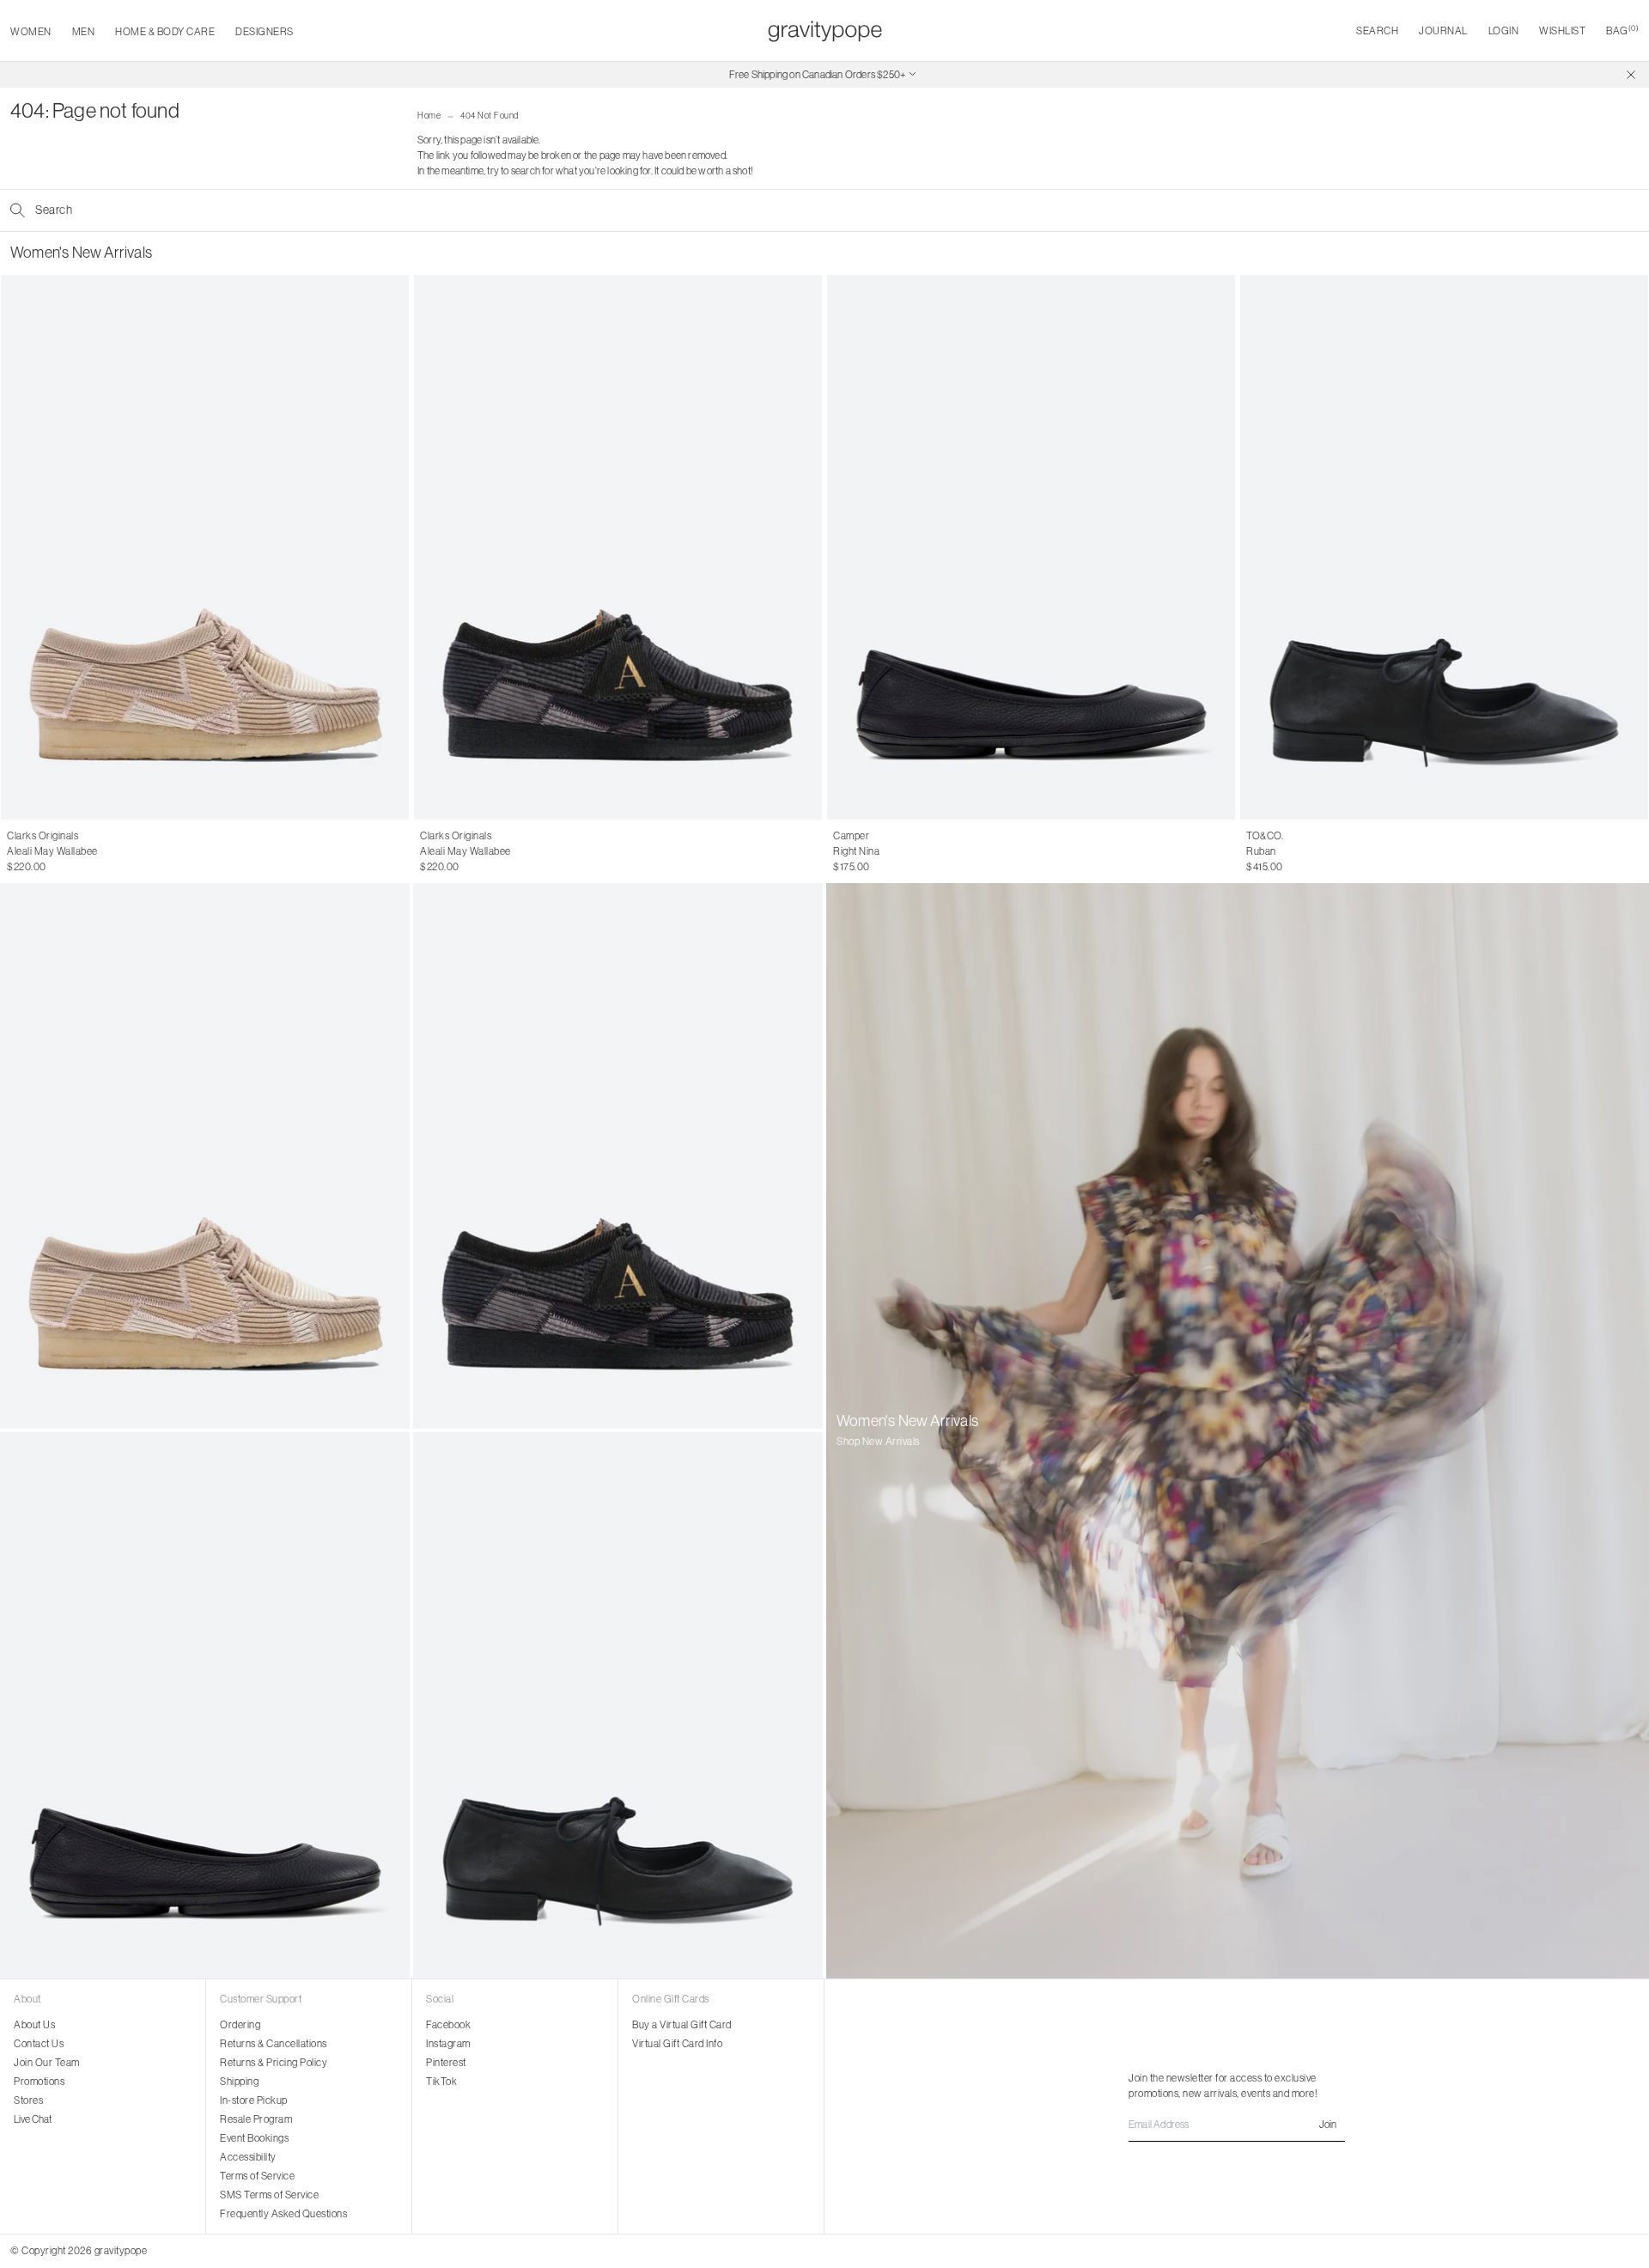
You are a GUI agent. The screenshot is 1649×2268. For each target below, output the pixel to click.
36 (839, 851)
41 (931, 851)
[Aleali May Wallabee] (205, 547)
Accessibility (248, 2157)
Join (1328, 2124)
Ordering (240, 2024)
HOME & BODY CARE (165, 31)
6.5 (14, 851)
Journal (1443, 30)
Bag (1622, 30)
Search (1377, 30)
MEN (84, 31)
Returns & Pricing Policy (274, 2062)
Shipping (239, 2081)
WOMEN (31, 31)
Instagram (448, 2043)
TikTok (441, 2081)
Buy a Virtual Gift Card (682, 2024)
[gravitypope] (825, 31)
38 (876, 851)
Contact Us (39, 2043)
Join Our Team (47, 2062)
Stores (28, 2100)
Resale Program (256, 2119)
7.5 (47, 851)
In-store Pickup (254, 2100)
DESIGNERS (265, 31)
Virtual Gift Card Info (677, 2043)
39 (895, 851)
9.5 (115, 851)
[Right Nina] (1031, 547)
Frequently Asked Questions (283, 2213)
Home (429, 116)
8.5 (80, 851)
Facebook (448, 2024)
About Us (34, 2024)
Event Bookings (254, 2138)
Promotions (39, 2081)
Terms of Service (257, 2176)
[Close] (1631, 75)
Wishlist (1562, 30)
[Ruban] (1444, 547)
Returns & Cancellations (274, 2043)
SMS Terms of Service (269, 2195)
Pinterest (446, 2062)
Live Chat (33, 2119)
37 (858, 851)
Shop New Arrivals (878, 1441)
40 (914, 851)
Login (1504, 30)
